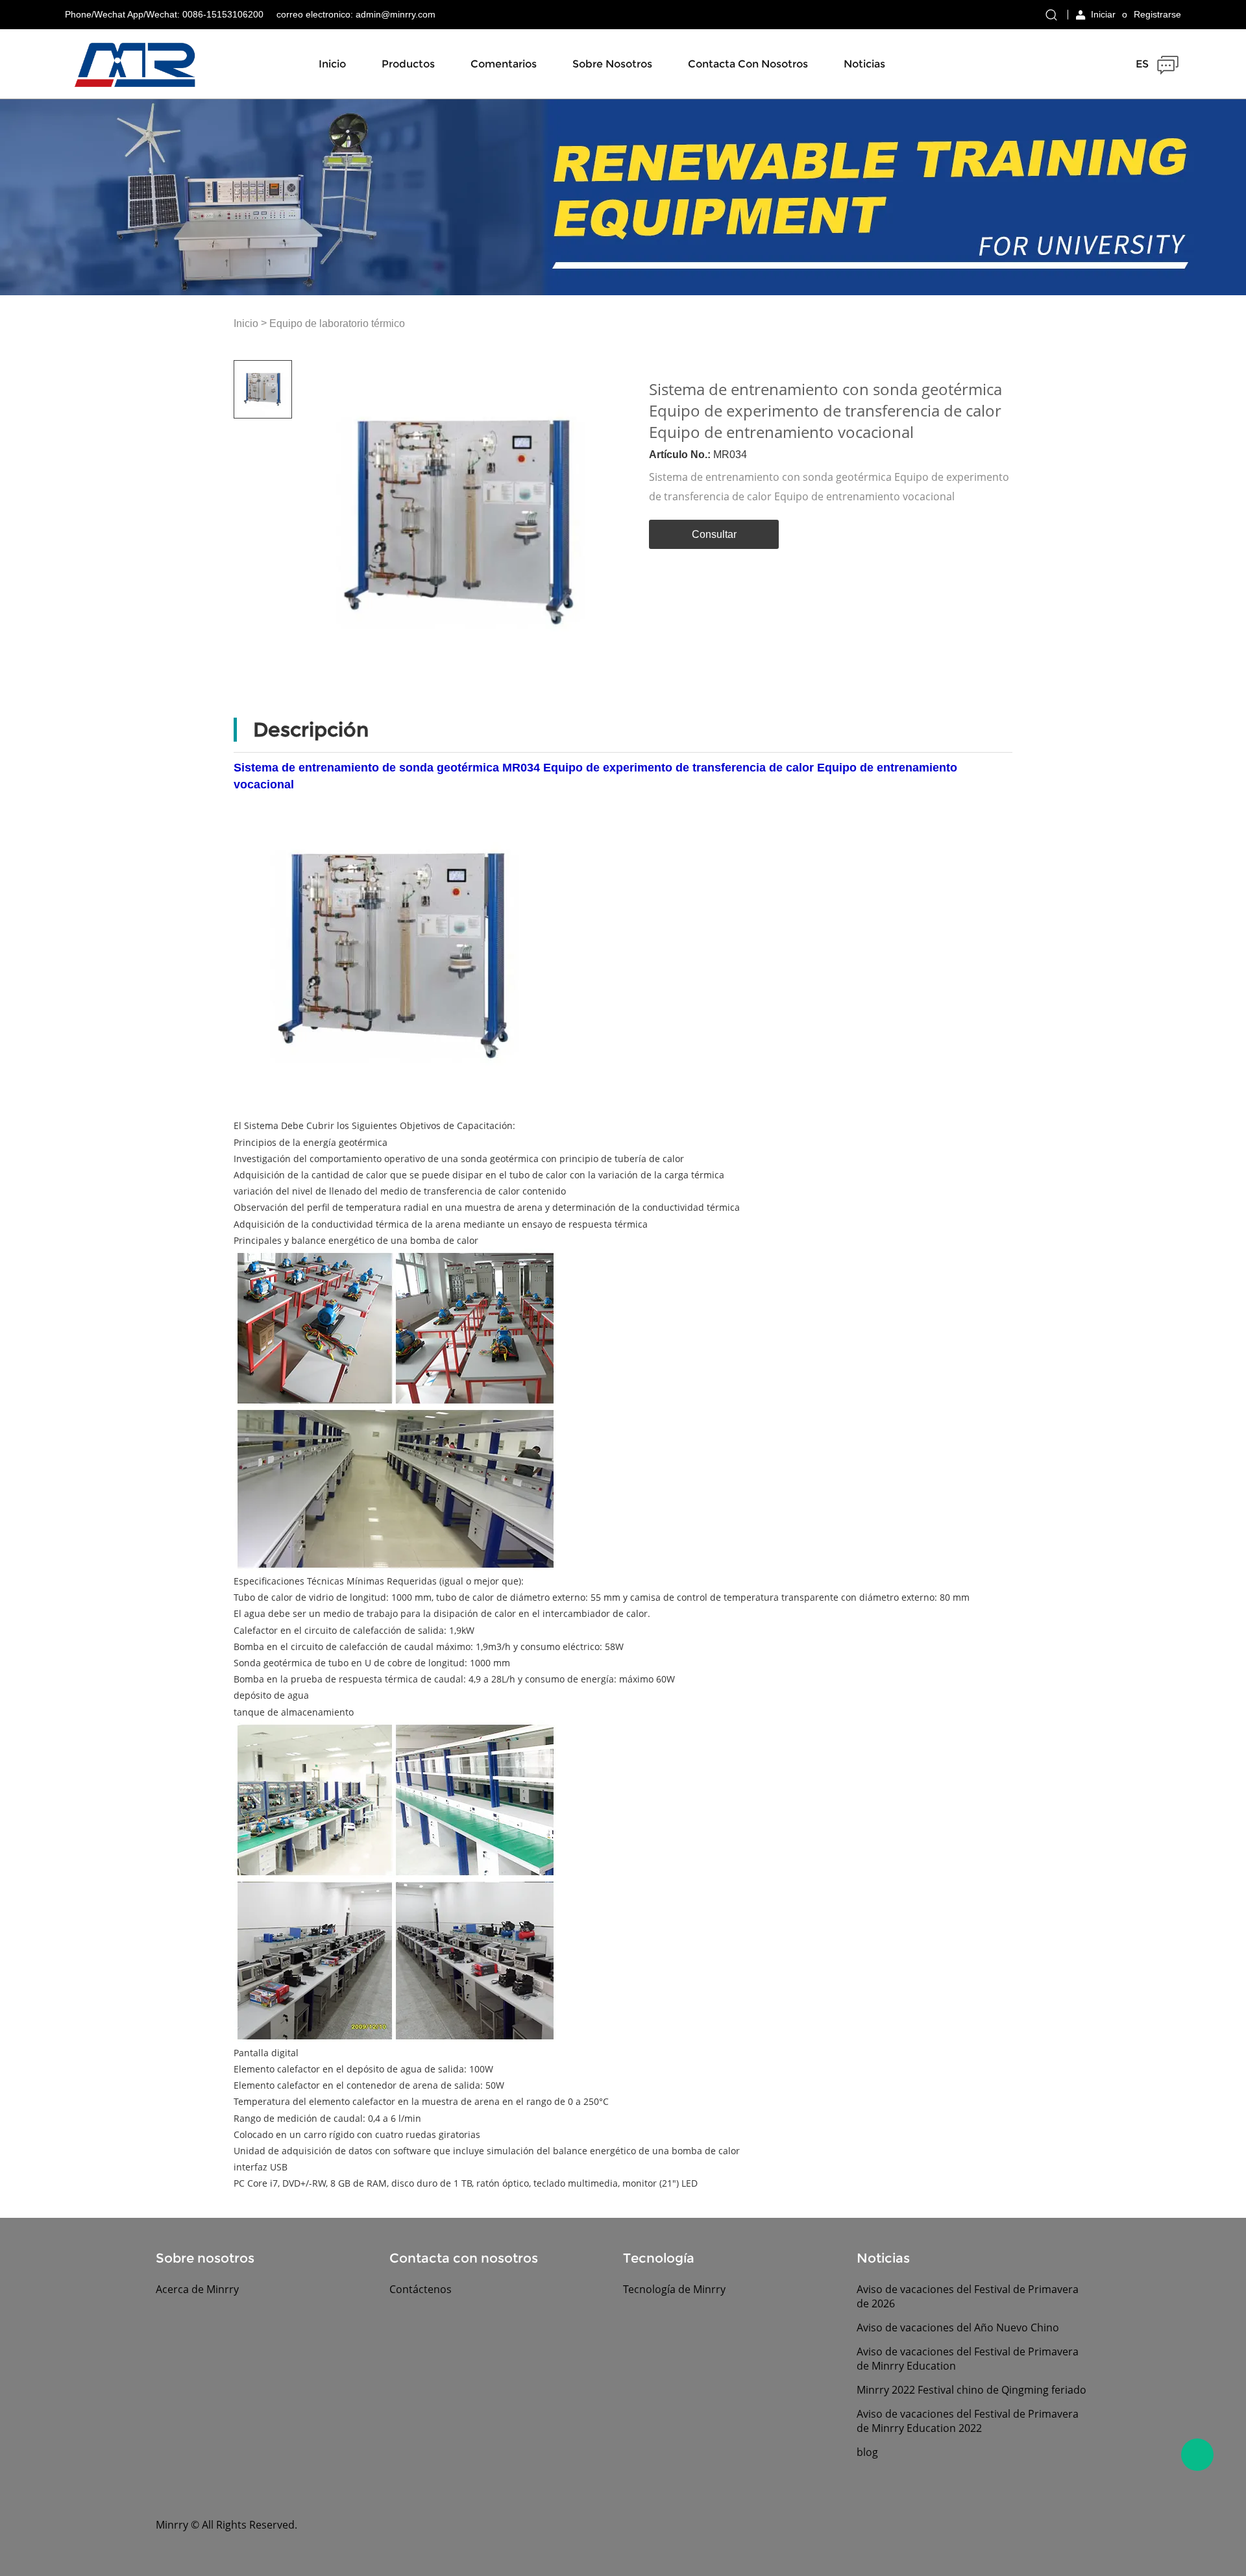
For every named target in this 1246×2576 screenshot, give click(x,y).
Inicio (332, 64)
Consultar (714, 534)
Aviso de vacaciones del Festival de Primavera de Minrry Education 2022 (968, 2421)
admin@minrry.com (396, 14)
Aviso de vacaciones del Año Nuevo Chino (958, 2327)
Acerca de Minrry (197, 2289)
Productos (408, 64)
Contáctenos (421, 2289)
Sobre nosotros (612, 64)
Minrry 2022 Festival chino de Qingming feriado (971, 2390)
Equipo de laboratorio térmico (337, 323)
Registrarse (1157, 14)
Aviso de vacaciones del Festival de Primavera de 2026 (968, 2296)
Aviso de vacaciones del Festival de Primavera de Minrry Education (968, 2359)
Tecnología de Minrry (674, 2289)
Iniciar (1103, 14)
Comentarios (504, 64)
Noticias (864, 64)
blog (867, 2452)
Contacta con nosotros (748, 64)
